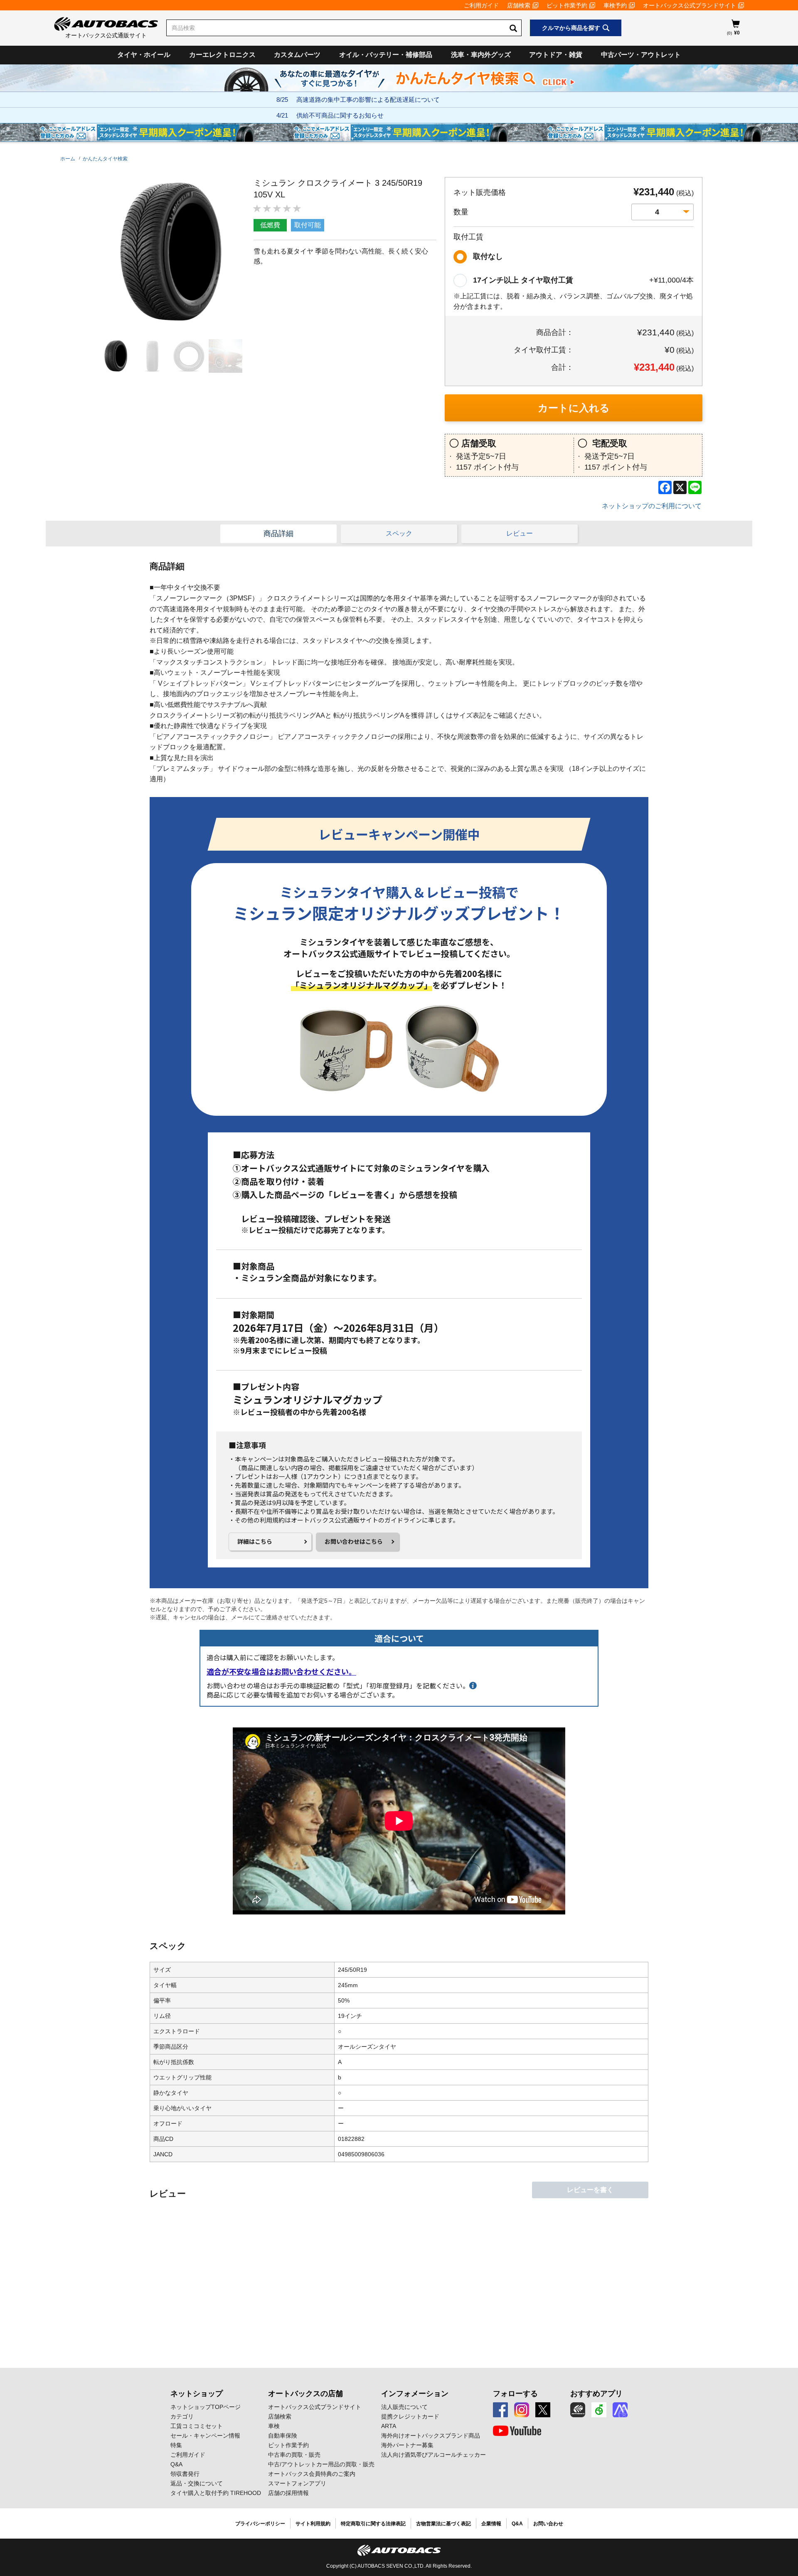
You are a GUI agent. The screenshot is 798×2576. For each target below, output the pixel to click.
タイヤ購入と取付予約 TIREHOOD (216, 2493)
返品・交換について (197, 2483)
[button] (114, 356)
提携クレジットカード (410, 2416)
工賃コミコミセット (197, 2426)
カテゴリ (182, 2416)
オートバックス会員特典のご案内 (312, 2474)
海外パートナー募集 (407, 2445)
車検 (274, 2426)
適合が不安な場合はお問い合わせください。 (281, 1672)
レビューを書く (590, 2190)
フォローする (515, 2394)
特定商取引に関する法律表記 (373, 2524)
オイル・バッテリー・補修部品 (386, 55)
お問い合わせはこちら (354, 1541)
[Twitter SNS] (543, 2410)
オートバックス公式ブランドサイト (690, 5)
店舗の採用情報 (288, 2493)
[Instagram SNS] (522, 2410)
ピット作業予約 (567, 5)
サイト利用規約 (313, 2524)
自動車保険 (283, 2436)
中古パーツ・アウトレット (641, 55)
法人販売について (404, 2407)
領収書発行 (185, 2474)
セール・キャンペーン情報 (205, 2436)
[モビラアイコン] (620, 2410)
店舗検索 (519, 5)
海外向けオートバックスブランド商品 (431, 2436)
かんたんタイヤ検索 (105, 159)
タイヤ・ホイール (144, 55)
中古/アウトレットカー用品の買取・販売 (321, 2464)
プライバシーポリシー (260, 2524)
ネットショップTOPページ (206, 2407)
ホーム (68, 159)
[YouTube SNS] (517, 2431)
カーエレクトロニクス (222, 55)
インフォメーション (415, 2394)
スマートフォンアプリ (297, 2483)
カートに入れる (574, 408)
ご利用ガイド (481, 5)
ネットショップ (197, 2394)
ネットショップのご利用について (652, 506)
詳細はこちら (255, 1541)
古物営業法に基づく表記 (443, 2524)
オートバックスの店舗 (305, 2394)
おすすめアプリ (596, 2394)
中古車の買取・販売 (294, 2455)
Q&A (176, 2464)
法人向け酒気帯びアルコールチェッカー (433, 2455)
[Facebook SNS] (500, 2410)
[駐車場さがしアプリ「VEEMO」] (599, 2410)
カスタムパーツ (297, 55)
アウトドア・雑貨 (556, 55)
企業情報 (491, 2524)
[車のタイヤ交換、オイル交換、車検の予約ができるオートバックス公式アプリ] (578, 2410)
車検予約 (615, 5)
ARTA (389, 2426)
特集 (176, 2445)
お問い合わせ (548, 2524)
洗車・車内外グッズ (481, 55)
